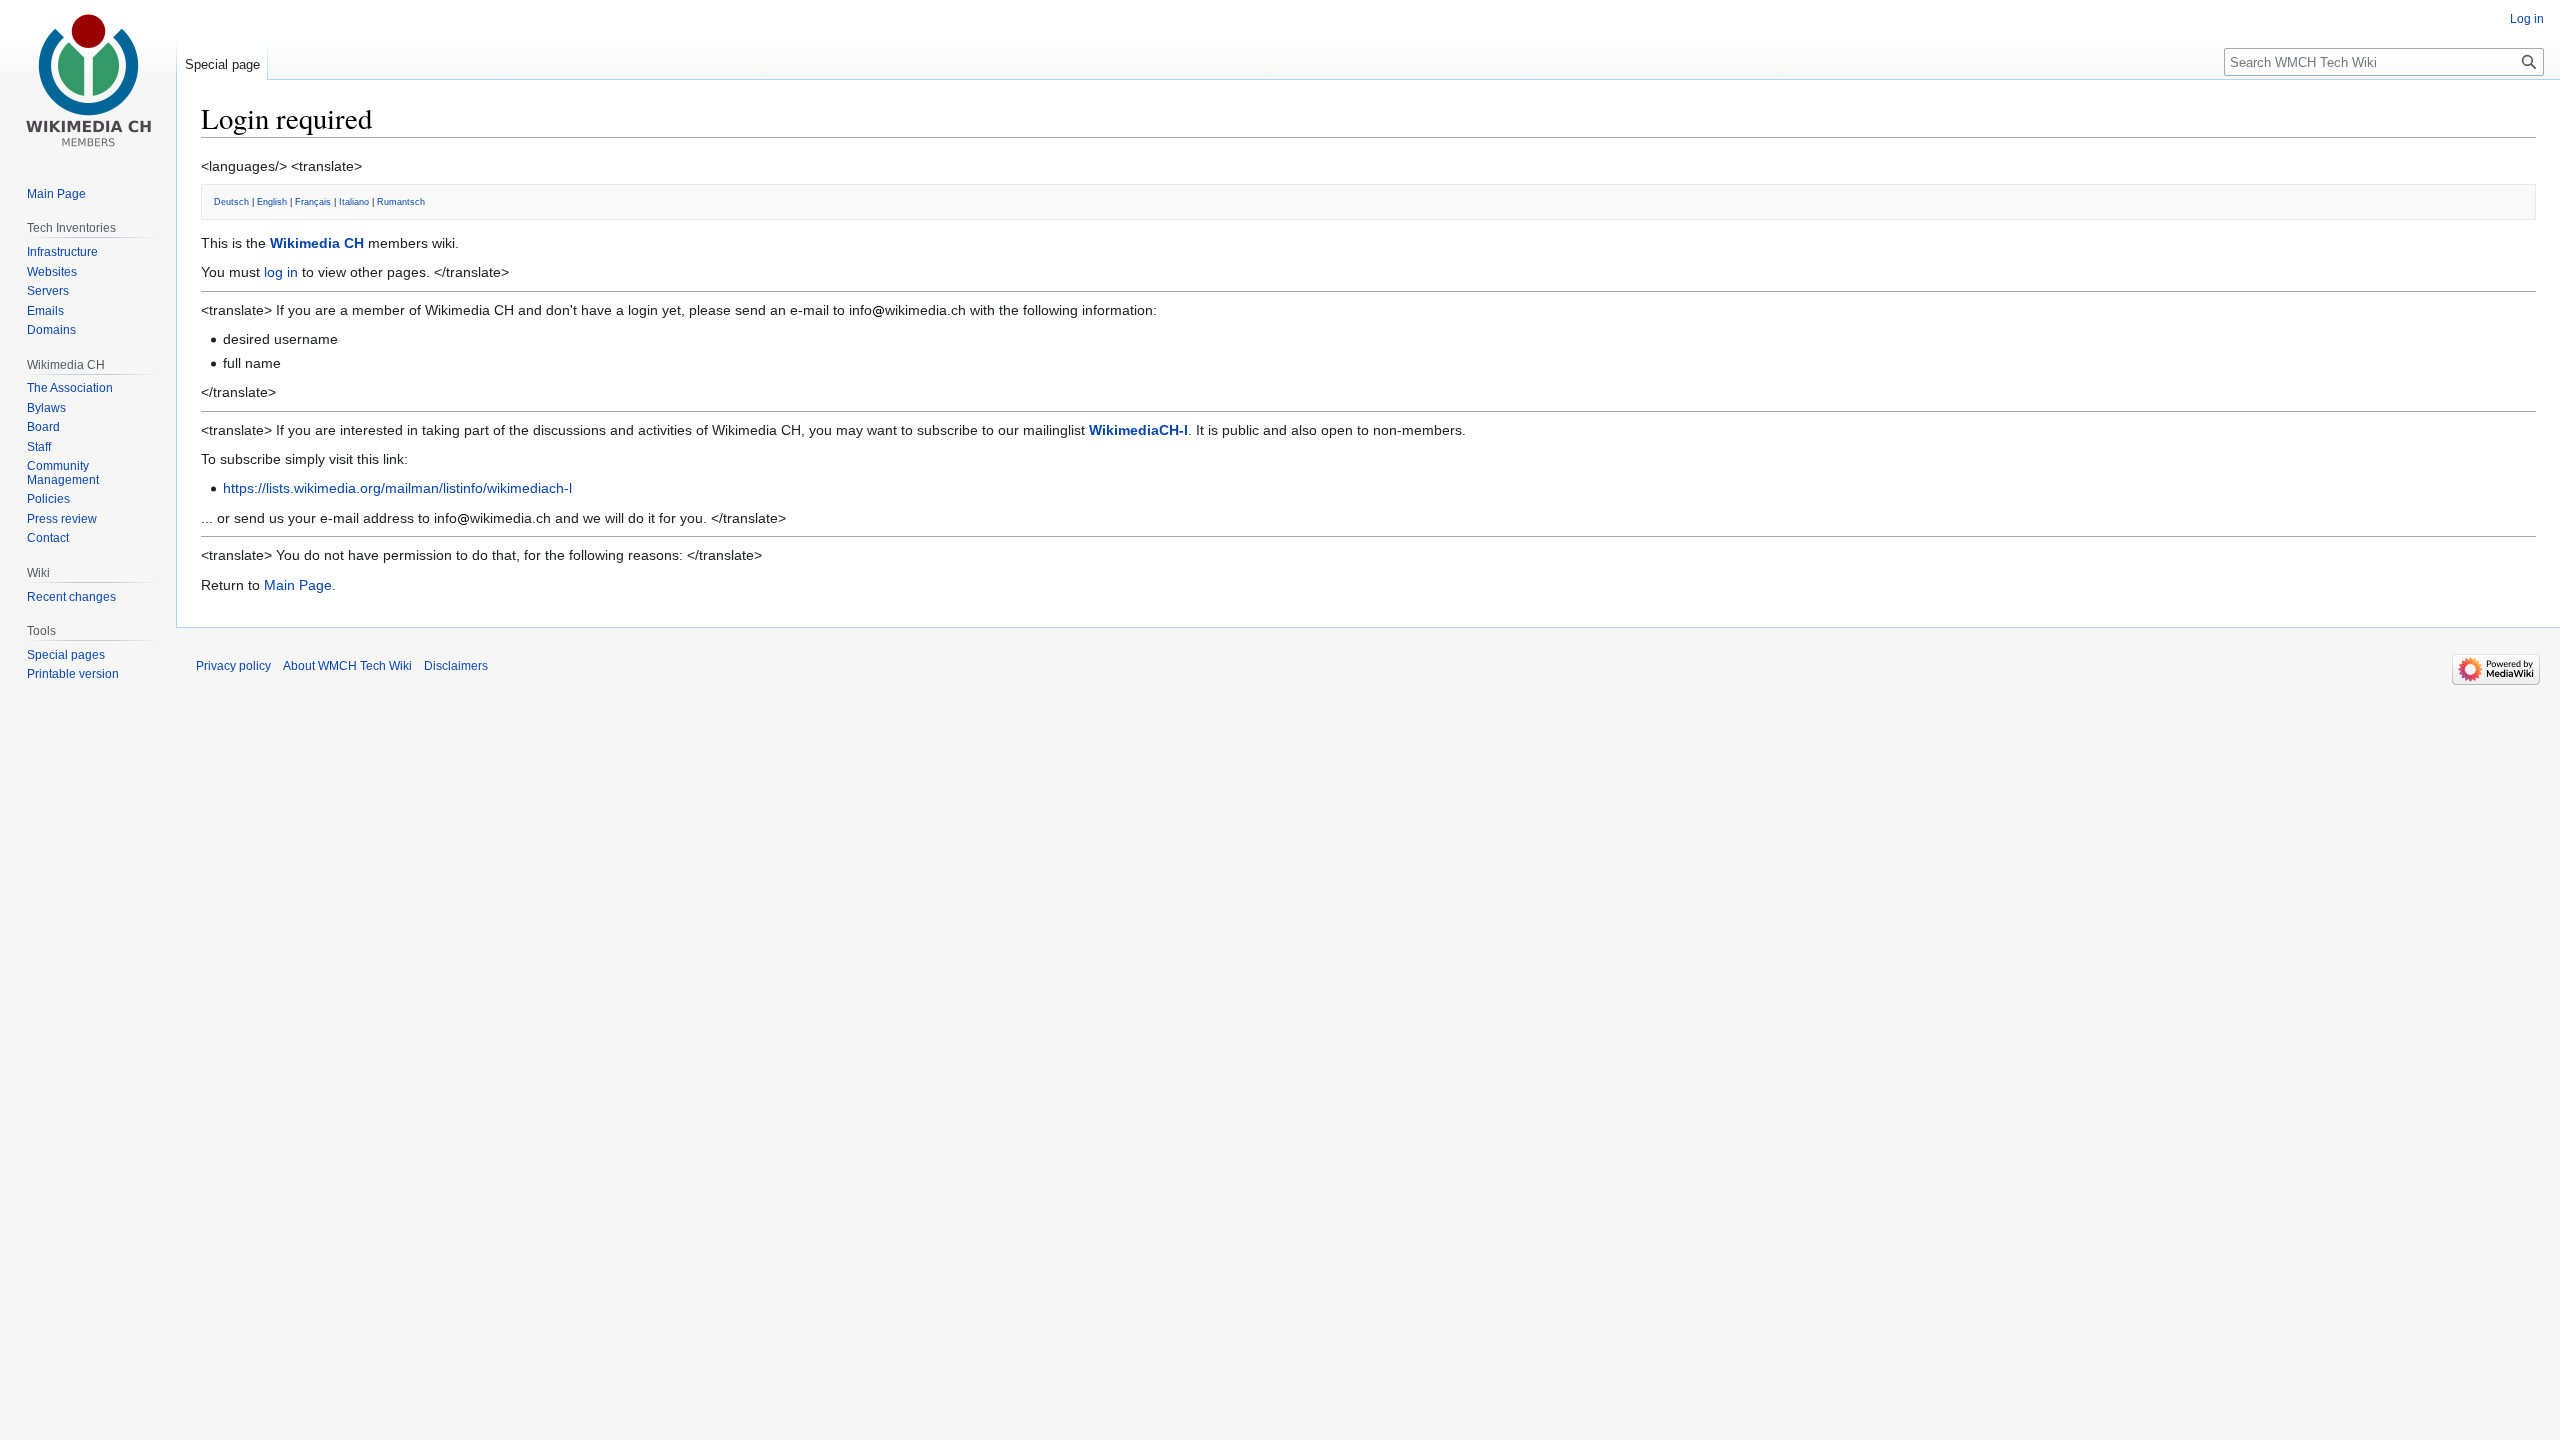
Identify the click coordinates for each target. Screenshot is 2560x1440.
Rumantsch (401, 202)
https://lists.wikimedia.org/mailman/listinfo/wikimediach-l (397, 488)
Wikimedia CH (317, 243)
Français (313, 202)
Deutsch (231, 202)
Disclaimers (456, 666)
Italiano (354, 202)
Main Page (298, 585)
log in (281, 272)
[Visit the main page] (88, 80)
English (272, 202)
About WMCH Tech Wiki (347, 666)
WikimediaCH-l (1138, 430)
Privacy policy (233, 666)
